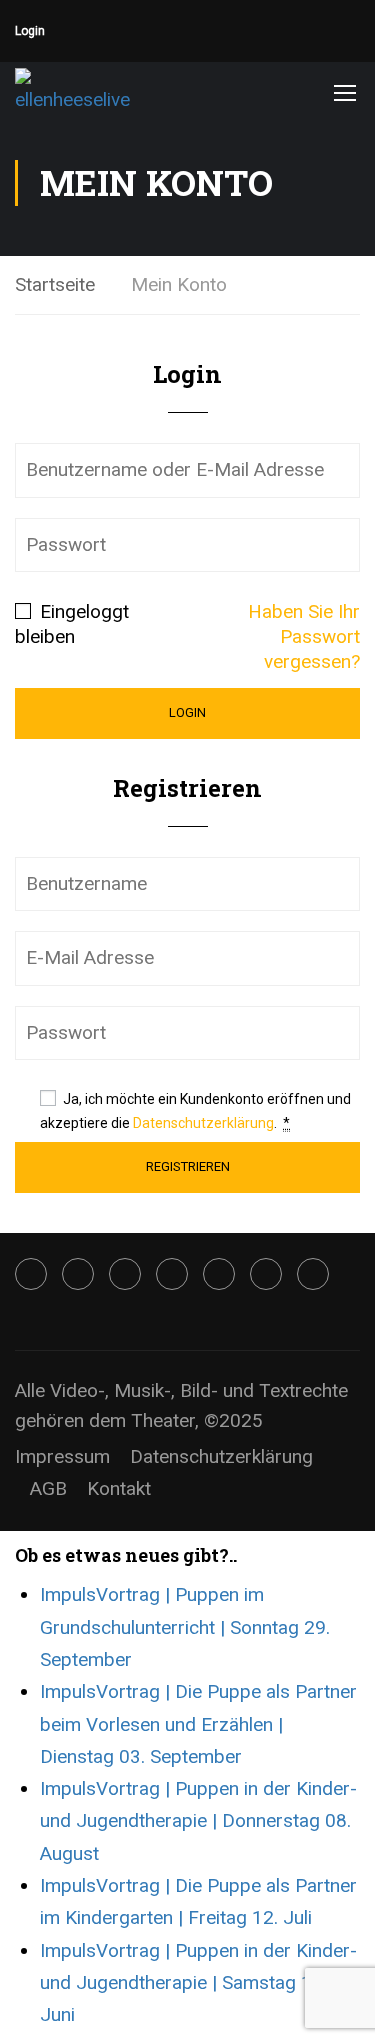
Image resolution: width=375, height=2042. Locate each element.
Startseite (55, 284)
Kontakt (119, 1488)
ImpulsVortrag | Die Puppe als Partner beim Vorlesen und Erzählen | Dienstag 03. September (198, 1724)
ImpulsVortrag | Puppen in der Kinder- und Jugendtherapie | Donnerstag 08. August (198, 1821)
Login (30, 31)
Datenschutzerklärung (203, 1123)
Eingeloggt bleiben (72, 624)
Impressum (62, 1456)
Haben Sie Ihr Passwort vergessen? (304, 636)
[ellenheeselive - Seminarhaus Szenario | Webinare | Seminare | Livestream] (80, 92)
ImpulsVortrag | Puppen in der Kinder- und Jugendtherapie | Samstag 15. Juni (198, 1983)
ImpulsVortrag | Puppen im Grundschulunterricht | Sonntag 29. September (185, 1627)
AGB (48, 1488)
